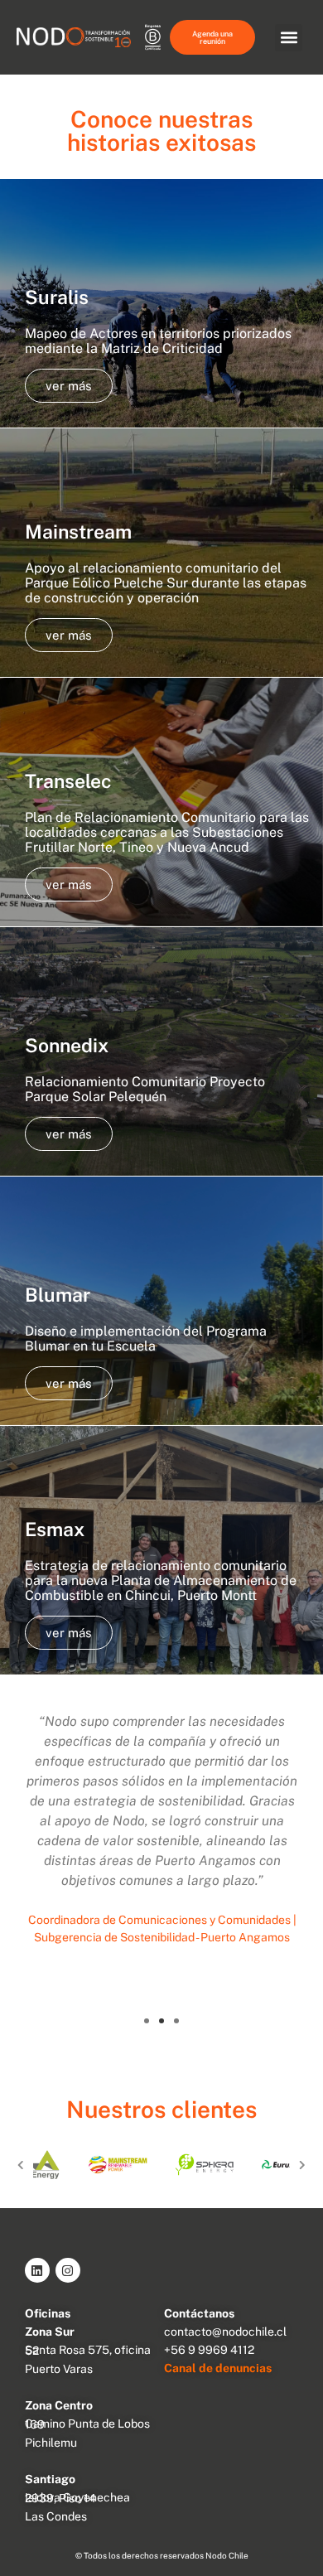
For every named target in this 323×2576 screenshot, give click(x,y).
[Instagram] (68, 2270)
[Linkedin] (37, 2270)
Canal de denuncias (218, 2368)
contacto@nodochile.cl (225, 2332)
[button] (289, 38)
